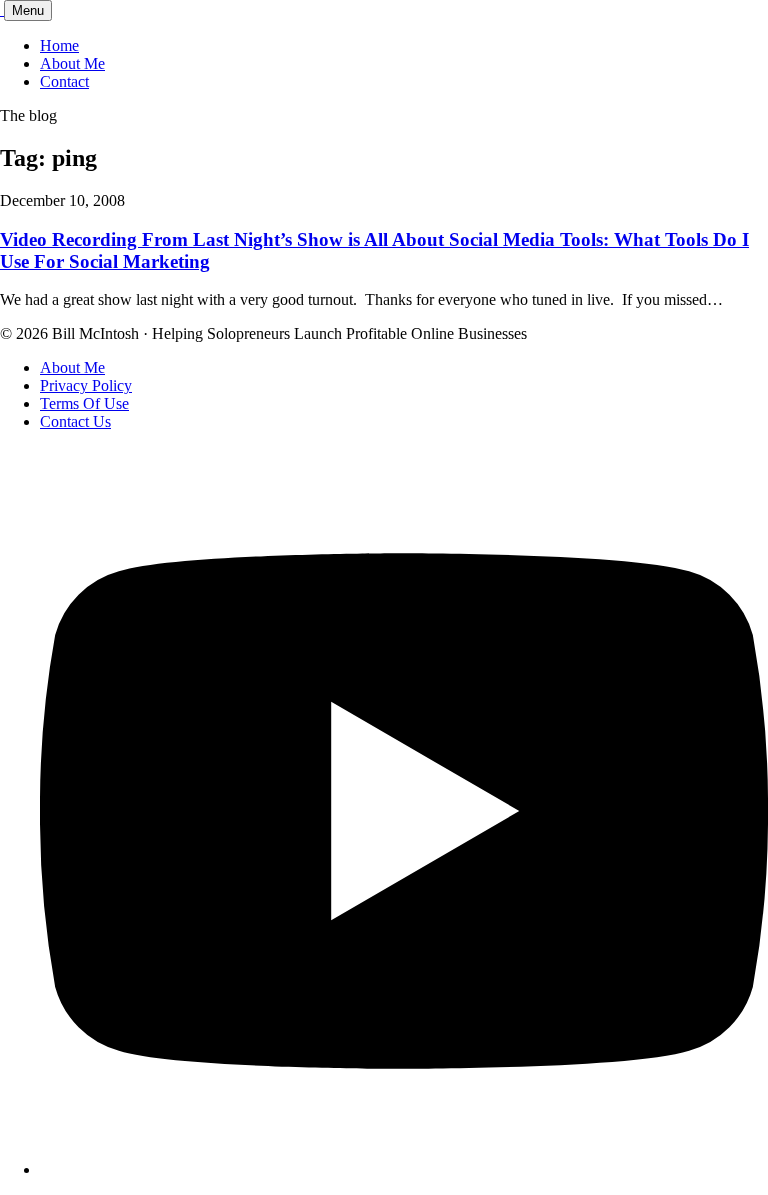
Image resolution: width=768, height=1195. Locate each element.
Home (59, 45)
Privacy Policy (86, 385)
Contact (64, 81)
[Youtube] (404, 1169)
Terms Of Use (84, 403)
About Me (72, 63)
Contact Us (75, 421)
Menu (28, 10)
